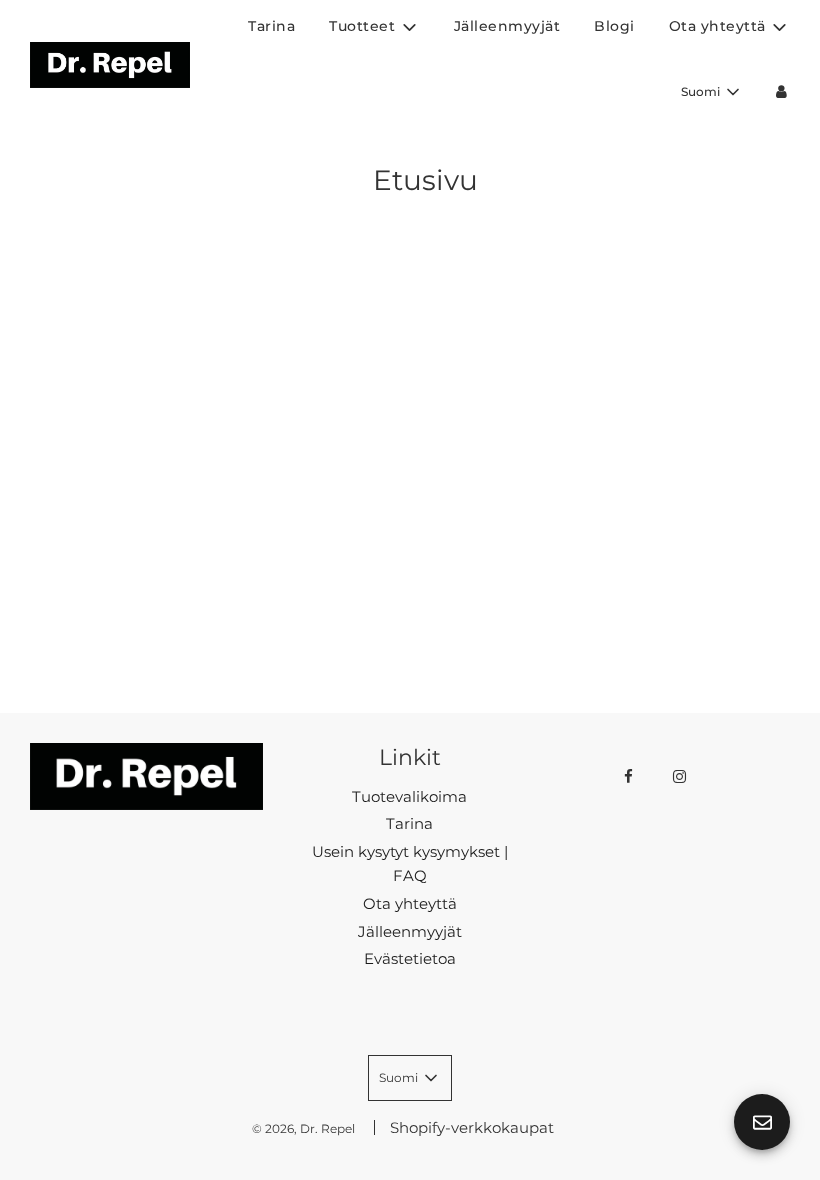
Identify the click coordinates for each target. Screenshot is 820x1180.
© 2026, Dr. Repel (303, 1128)
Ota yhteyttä (410, 903)
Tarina (271, 26)
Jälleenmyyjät (507, 26)
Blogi (614, 26)
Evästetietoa (410, 958)
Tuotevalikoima (409, 796)
